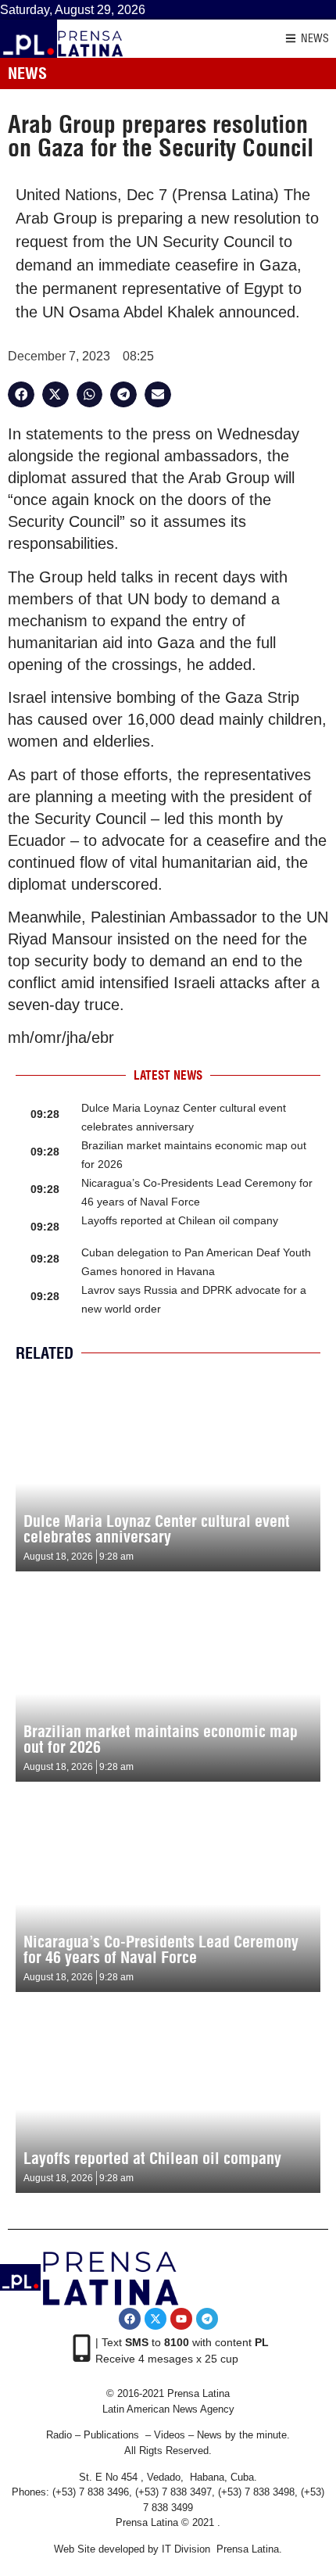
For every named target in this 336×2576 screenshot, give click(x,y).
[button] (21, 395)
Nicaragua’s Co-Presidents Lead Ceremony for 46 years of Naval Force (161, 1949)
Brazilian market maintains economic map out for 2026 (161, 1739)
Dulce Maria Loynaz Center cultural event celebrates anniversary (157, 1529)
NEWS (315, 38)
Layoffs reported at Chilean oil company (180, 1220)
